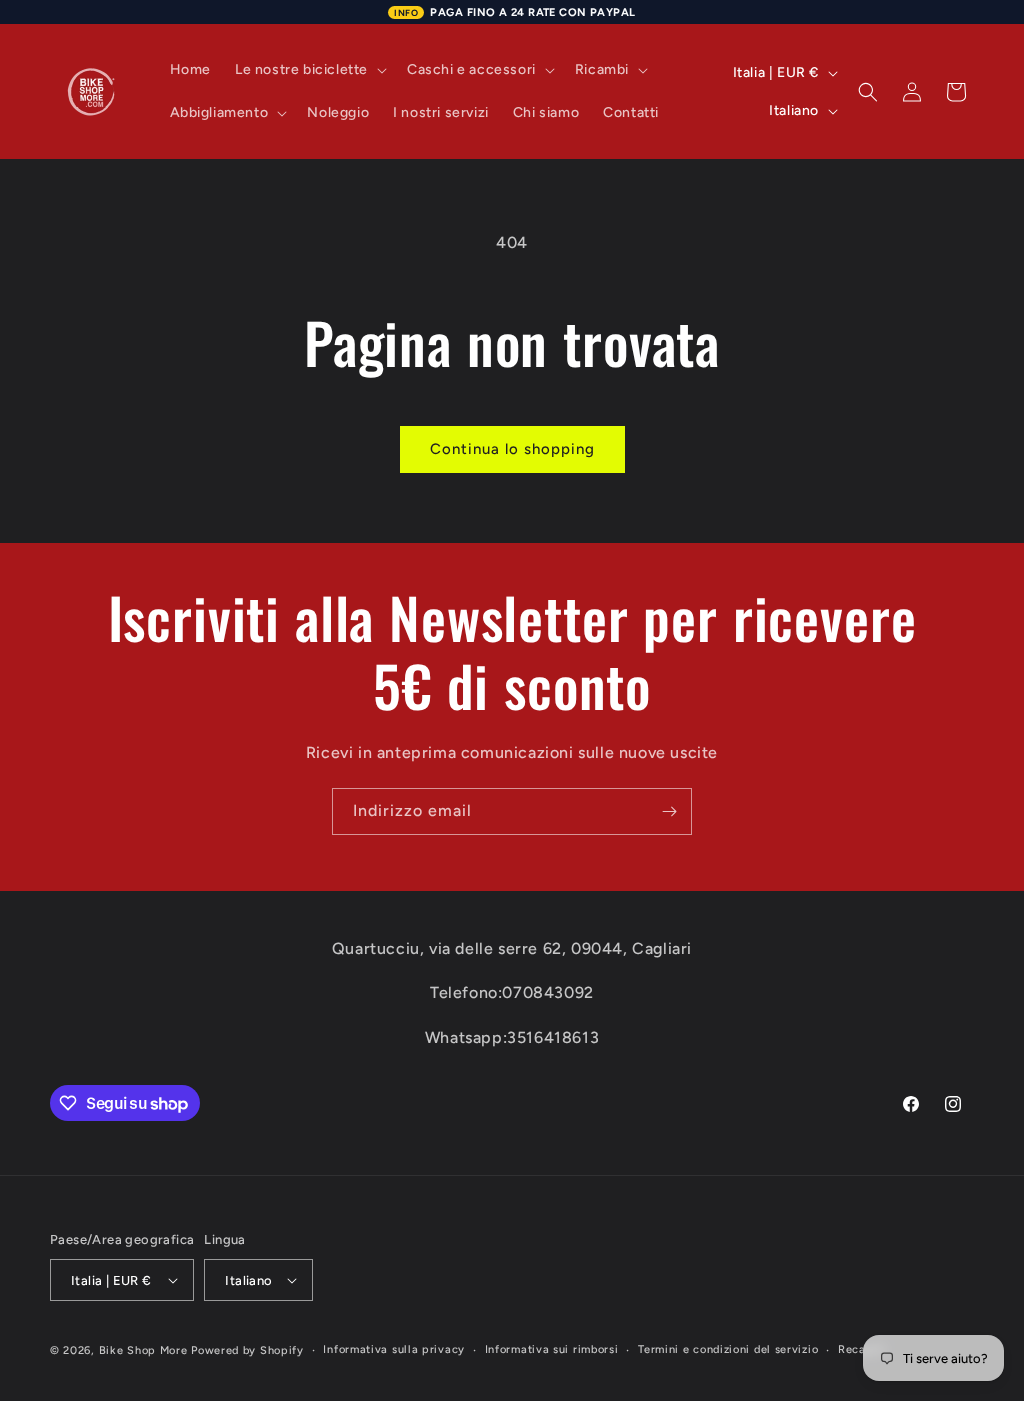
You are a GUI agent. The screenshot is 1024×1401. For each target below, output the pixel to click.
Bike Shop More (143, 1350)
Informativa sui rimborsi (552, 1349)
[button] (309, 70)
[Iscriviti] (669, 811)
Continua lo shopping (512, 449)
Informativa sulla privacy (394, 1349)
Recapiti (862, 1349)
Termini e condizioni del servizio (728, 1349)
